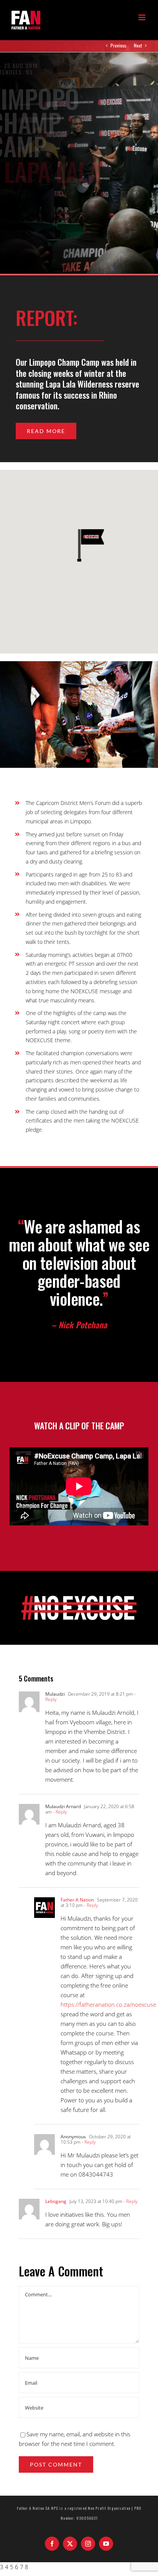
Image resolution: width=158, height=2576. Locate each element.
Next (138, 45)
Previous (118, 45)
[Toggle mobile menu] (142, 17)
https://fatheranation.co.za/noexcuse (108, 2004)
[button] (79, 545)
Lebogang (56, 2201)
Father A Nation (77, 1900)
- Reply (59, 1812)
